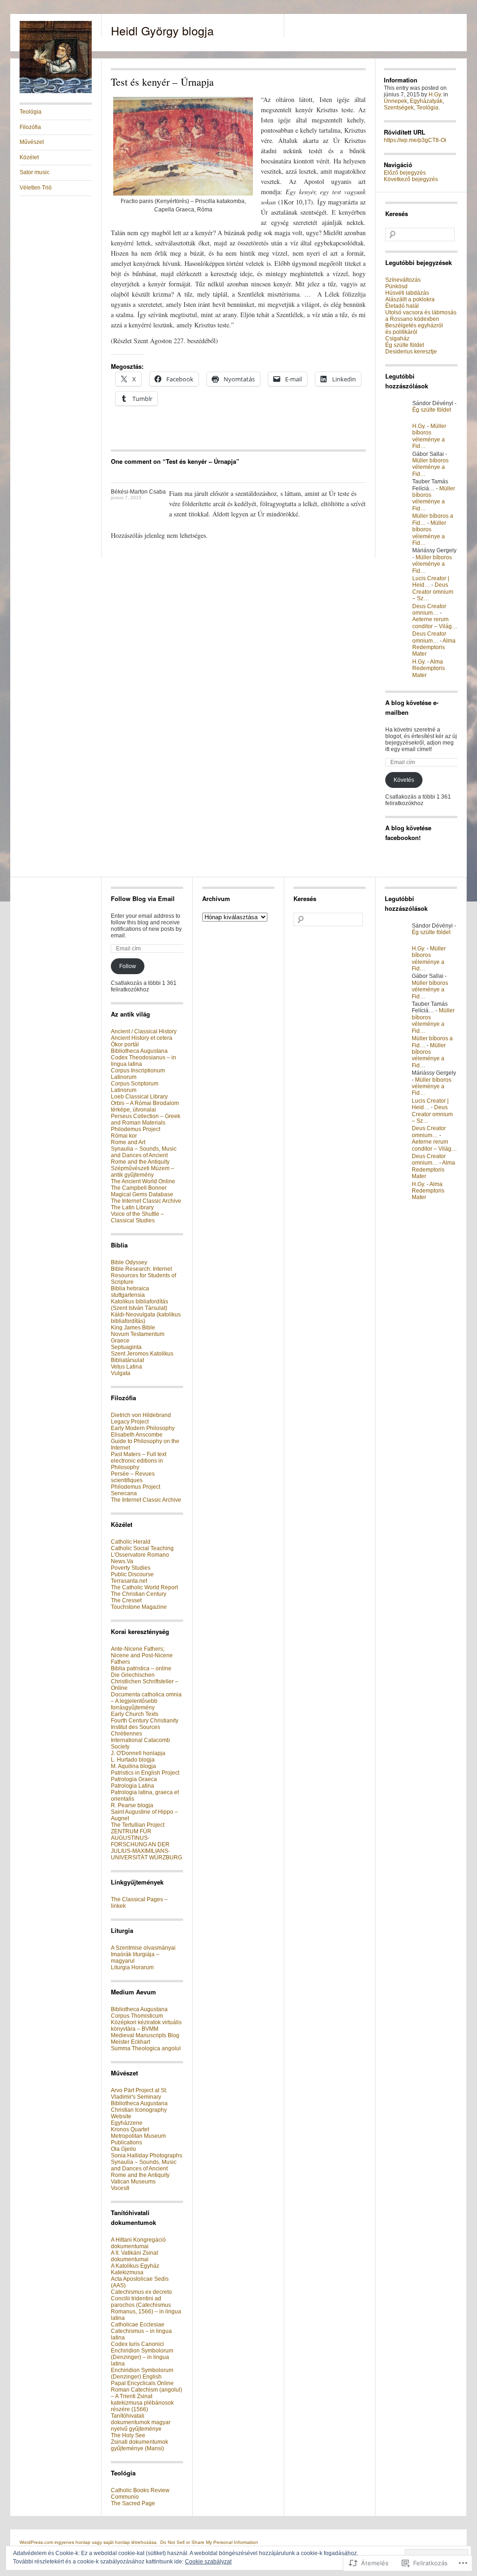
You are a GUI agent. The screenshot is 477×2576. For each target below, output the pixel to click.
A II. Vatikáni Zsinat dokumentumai (134, 2256)
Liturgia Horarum (132, 1967)
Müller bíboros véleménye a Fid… (429, 436)
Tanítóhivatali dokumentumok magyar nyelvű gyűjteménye (141, 2422)
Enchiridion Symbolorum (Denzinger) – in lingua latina (142, 2357)
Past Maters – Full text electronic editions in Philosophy (139, 1461)
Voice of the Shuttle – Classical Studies (137, 1217)
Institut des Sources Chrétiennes (136, 1730)
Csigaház (397, 339)
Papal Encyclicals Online (142, 2383)
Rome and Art (128, 1142)
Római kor (124, 1136)
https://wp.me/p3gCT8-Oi (415, 140)
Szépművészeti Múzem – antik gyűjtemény (143, 1172)
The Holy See (128, 2435)
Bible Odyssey (129, 1262)
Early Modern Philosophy (143, 1428)
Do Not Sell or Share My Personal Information (209, 2542)
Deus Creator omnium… (429, 610)
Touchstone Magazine (139, 1607)
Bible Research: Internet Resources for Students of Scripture (143, 1275)
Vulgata (121, 1373)
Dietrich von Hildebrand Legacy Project (141, 1418)
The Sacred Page (133, 2503)
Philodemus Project (136, 1129)
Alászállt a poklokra (410, 299)
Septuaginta (126, 1347)
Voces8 (120, 2188)
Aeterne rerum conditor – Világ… (435, 623)
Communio (125, 2497)
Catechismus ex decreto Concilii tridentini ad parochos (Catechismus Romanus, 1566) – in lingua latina (146, 2305)
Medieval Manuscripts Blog (145, 2035)
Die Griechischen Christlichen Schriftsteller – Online (145, 1681)
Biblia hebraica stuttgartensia (130, 1292)
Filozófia (30, 127)
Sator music (34, 172)
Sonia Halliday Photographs (147, 2156)
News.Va (122, 1561)
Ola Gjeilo (123, 2149)
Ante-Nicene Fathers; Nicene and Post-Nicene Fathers (142, 1655)
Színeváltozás (403, 280)
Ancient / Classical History (144, 1031)
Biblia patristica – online (141, 1668)
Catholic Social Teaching (142, 1548)
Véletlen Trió (36, 188)
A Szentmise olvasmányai (143, 1948)
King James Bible (133, 1328)
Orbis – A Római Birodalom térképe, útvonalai (145, 1106)
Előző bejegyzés (405, 173)
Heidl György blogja (162, 30)
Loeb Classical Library (139, 1097)
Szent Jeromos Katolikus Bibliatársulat (142, 1357)
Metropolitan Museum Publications (138, 2139)
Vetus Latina (126, 1367)
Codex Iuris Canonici (137, 2344)
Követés (404, 780)
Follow (128, 966)
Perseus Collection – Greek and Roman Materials (146, 1119)
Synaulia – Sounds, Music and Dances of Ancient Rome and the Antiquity (144, 1155)
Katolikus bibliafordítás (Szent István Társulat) (140, 1305)
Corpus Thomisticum (137, 2016)
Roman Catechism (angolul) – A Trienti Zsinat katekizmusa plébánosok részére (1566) (147, 2400)
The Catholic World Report (144, 1587)
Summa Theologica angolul (146, 2048)
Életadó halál (402, 306)
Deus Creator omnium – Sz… (433, 592)
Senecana (124, 1493)
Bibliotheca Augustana (139, 1051)
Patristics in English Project (145, 1773)
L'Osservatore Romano (140, 1555)
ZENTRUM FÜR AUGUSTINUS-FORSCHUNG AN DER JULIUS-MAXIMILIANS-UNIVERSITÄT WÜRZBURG (147, 1844)
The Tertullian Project (138, 1825)
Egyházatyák (426, 101)
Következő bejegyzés (411, 179)
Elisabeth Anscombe (137, 1435)
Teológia (31, 112)
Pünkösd (396, 286)
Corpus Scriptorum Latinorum (135, 1087)
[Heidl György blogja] (56, 91)
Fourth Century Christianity (145, 1721)
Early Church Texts (135, 1714)
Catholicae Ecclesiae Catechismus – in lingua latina (141, 2331)
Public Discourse (132, 1574)
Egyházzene (127, 2123)
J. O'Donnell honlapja (138, 1753)
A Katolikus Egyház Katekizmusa (135, 2269)
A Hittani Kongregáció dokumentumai (138, 2243)
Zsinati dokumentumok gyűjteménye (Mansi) (140, 2445)
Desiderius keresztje (411, 352)
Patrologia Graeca (134, 1779)
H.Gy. (435, 95)
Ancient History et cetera (142, 1038)
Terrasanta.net (129, 1581)
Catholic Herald (131, 1542)
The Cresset (126, 1600)
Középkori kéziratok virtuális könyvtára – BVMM (146, 2026)
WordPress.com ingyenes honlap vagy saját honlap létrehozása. (89, 2542)
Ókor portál (125, 1044)
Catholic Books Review (140, 2490)
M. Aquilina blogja (133, 1766)
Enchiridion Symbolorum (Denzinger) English (142, 2373)
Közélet (29, 157)
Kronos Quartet (130, 2129)
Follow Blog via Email (143, 898)
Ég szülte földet (405, 345)
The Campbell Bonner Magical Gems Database (142, 1191)
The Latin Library (132, 1207)
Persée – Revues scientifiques (133, 1477)
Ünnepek (395, 101)
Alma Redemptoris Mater (434, 647)
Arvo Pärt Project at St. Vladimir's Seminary (139, 2094)
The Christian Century (139, 1594)
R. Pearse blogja (132, 1805)
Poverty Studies (131, 1568)
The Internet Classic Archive (146, 1201)
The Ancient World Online (143, 1181)
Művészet (32, 142)
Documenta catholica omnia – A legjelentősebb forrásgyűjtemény (146, 1701)
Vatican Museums (133, 2182)
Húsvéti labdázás (407, 293)
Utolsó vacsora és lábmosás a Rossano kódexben (421, 316)
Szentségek (399, 108)
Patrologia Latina (133, 1786)
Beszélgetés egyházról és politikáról (414, 329)
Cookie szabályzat (208, 2562)
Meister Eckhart (130, 2042)
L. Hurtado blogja (133, 1760)
